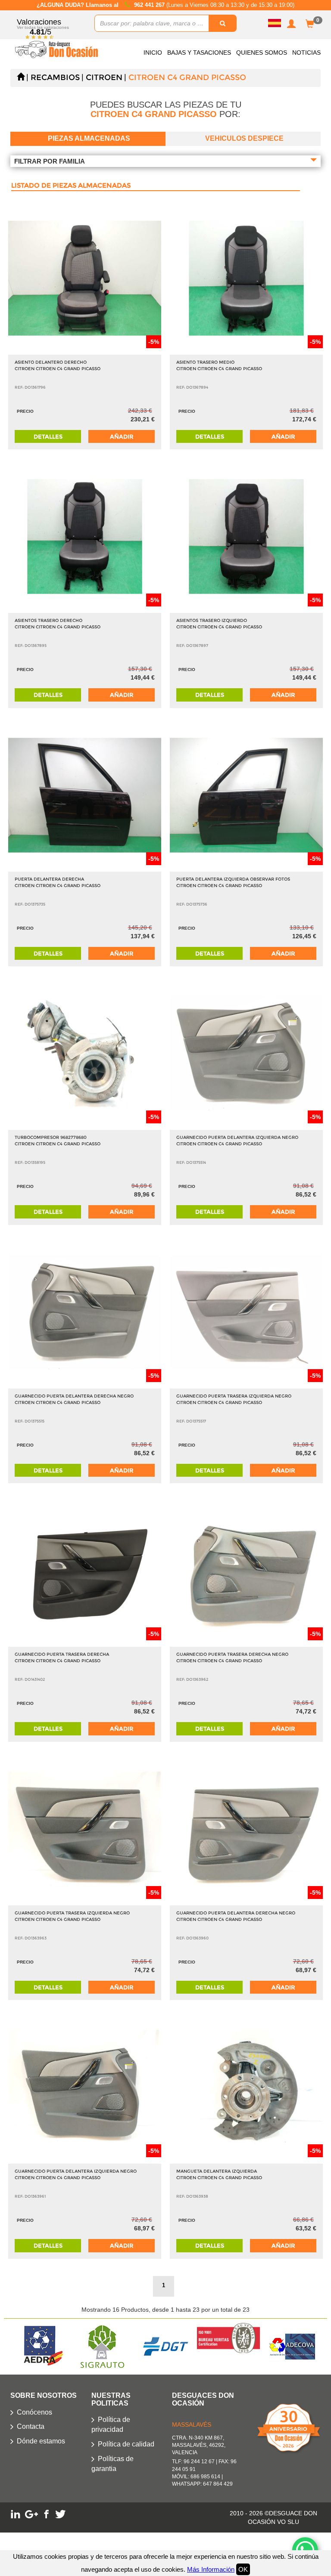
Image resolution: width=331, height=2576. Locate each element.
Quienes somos (262, 53)
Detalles (48, 436)
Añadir (122, 436)
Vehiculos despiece (244, 138)
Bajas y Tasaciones (199, 53)
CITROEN (104, 77)
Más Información (211, 2569)
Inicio (153, 53)
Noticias (306, 53)
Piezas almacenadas (89, 138)
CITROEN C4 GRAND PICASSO (187, 77)
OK (243, 2569)
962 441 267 (150, 5)
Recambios (55, 77)
